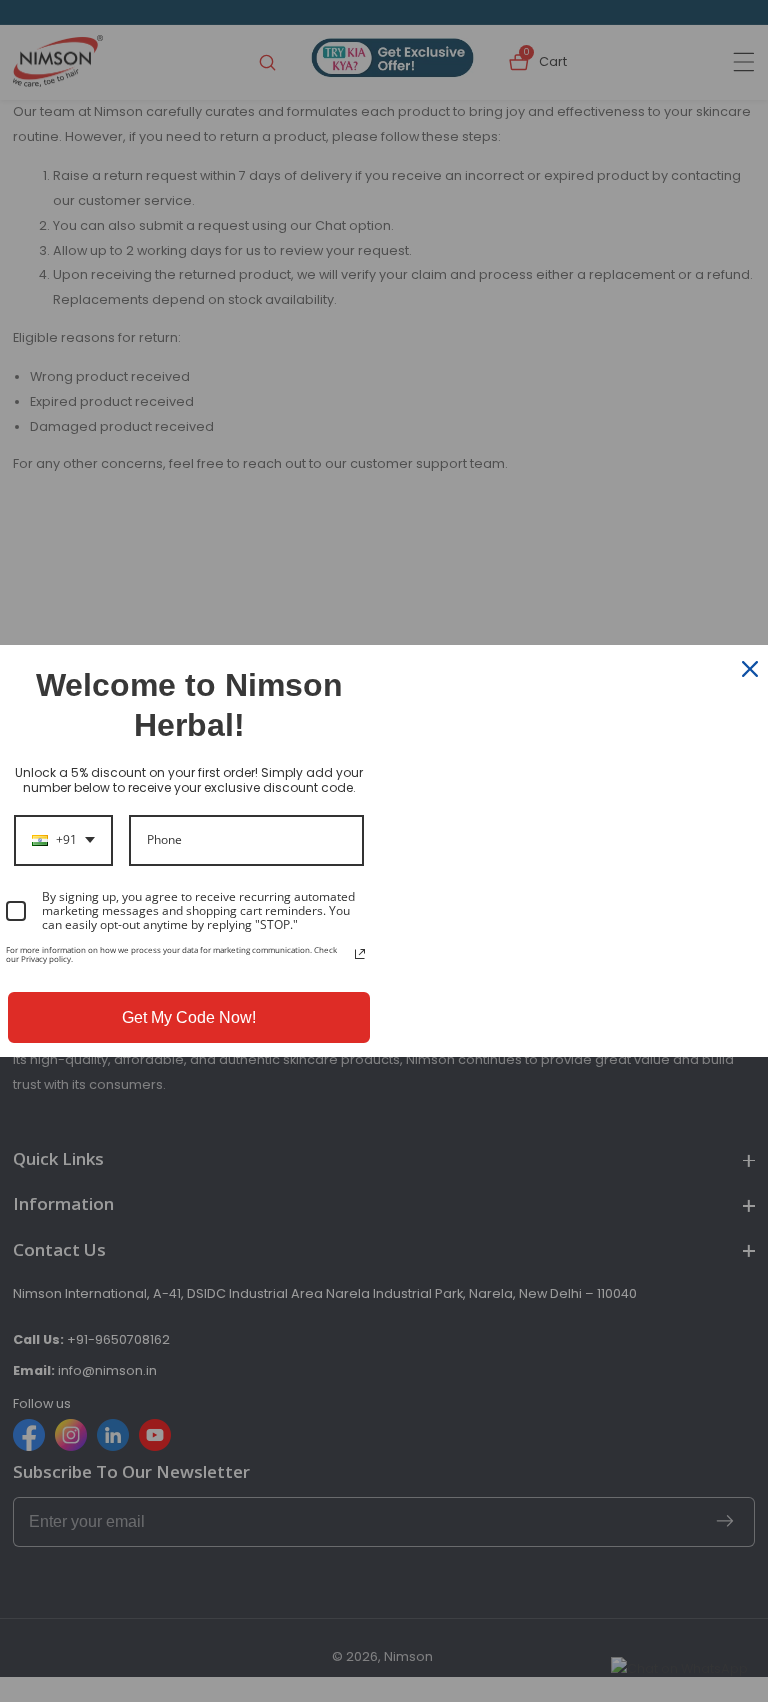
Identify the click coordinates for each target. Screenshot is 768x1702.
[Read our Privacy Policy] (360, 954)
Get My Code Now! (189, 1017)
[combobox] (63, 840)
